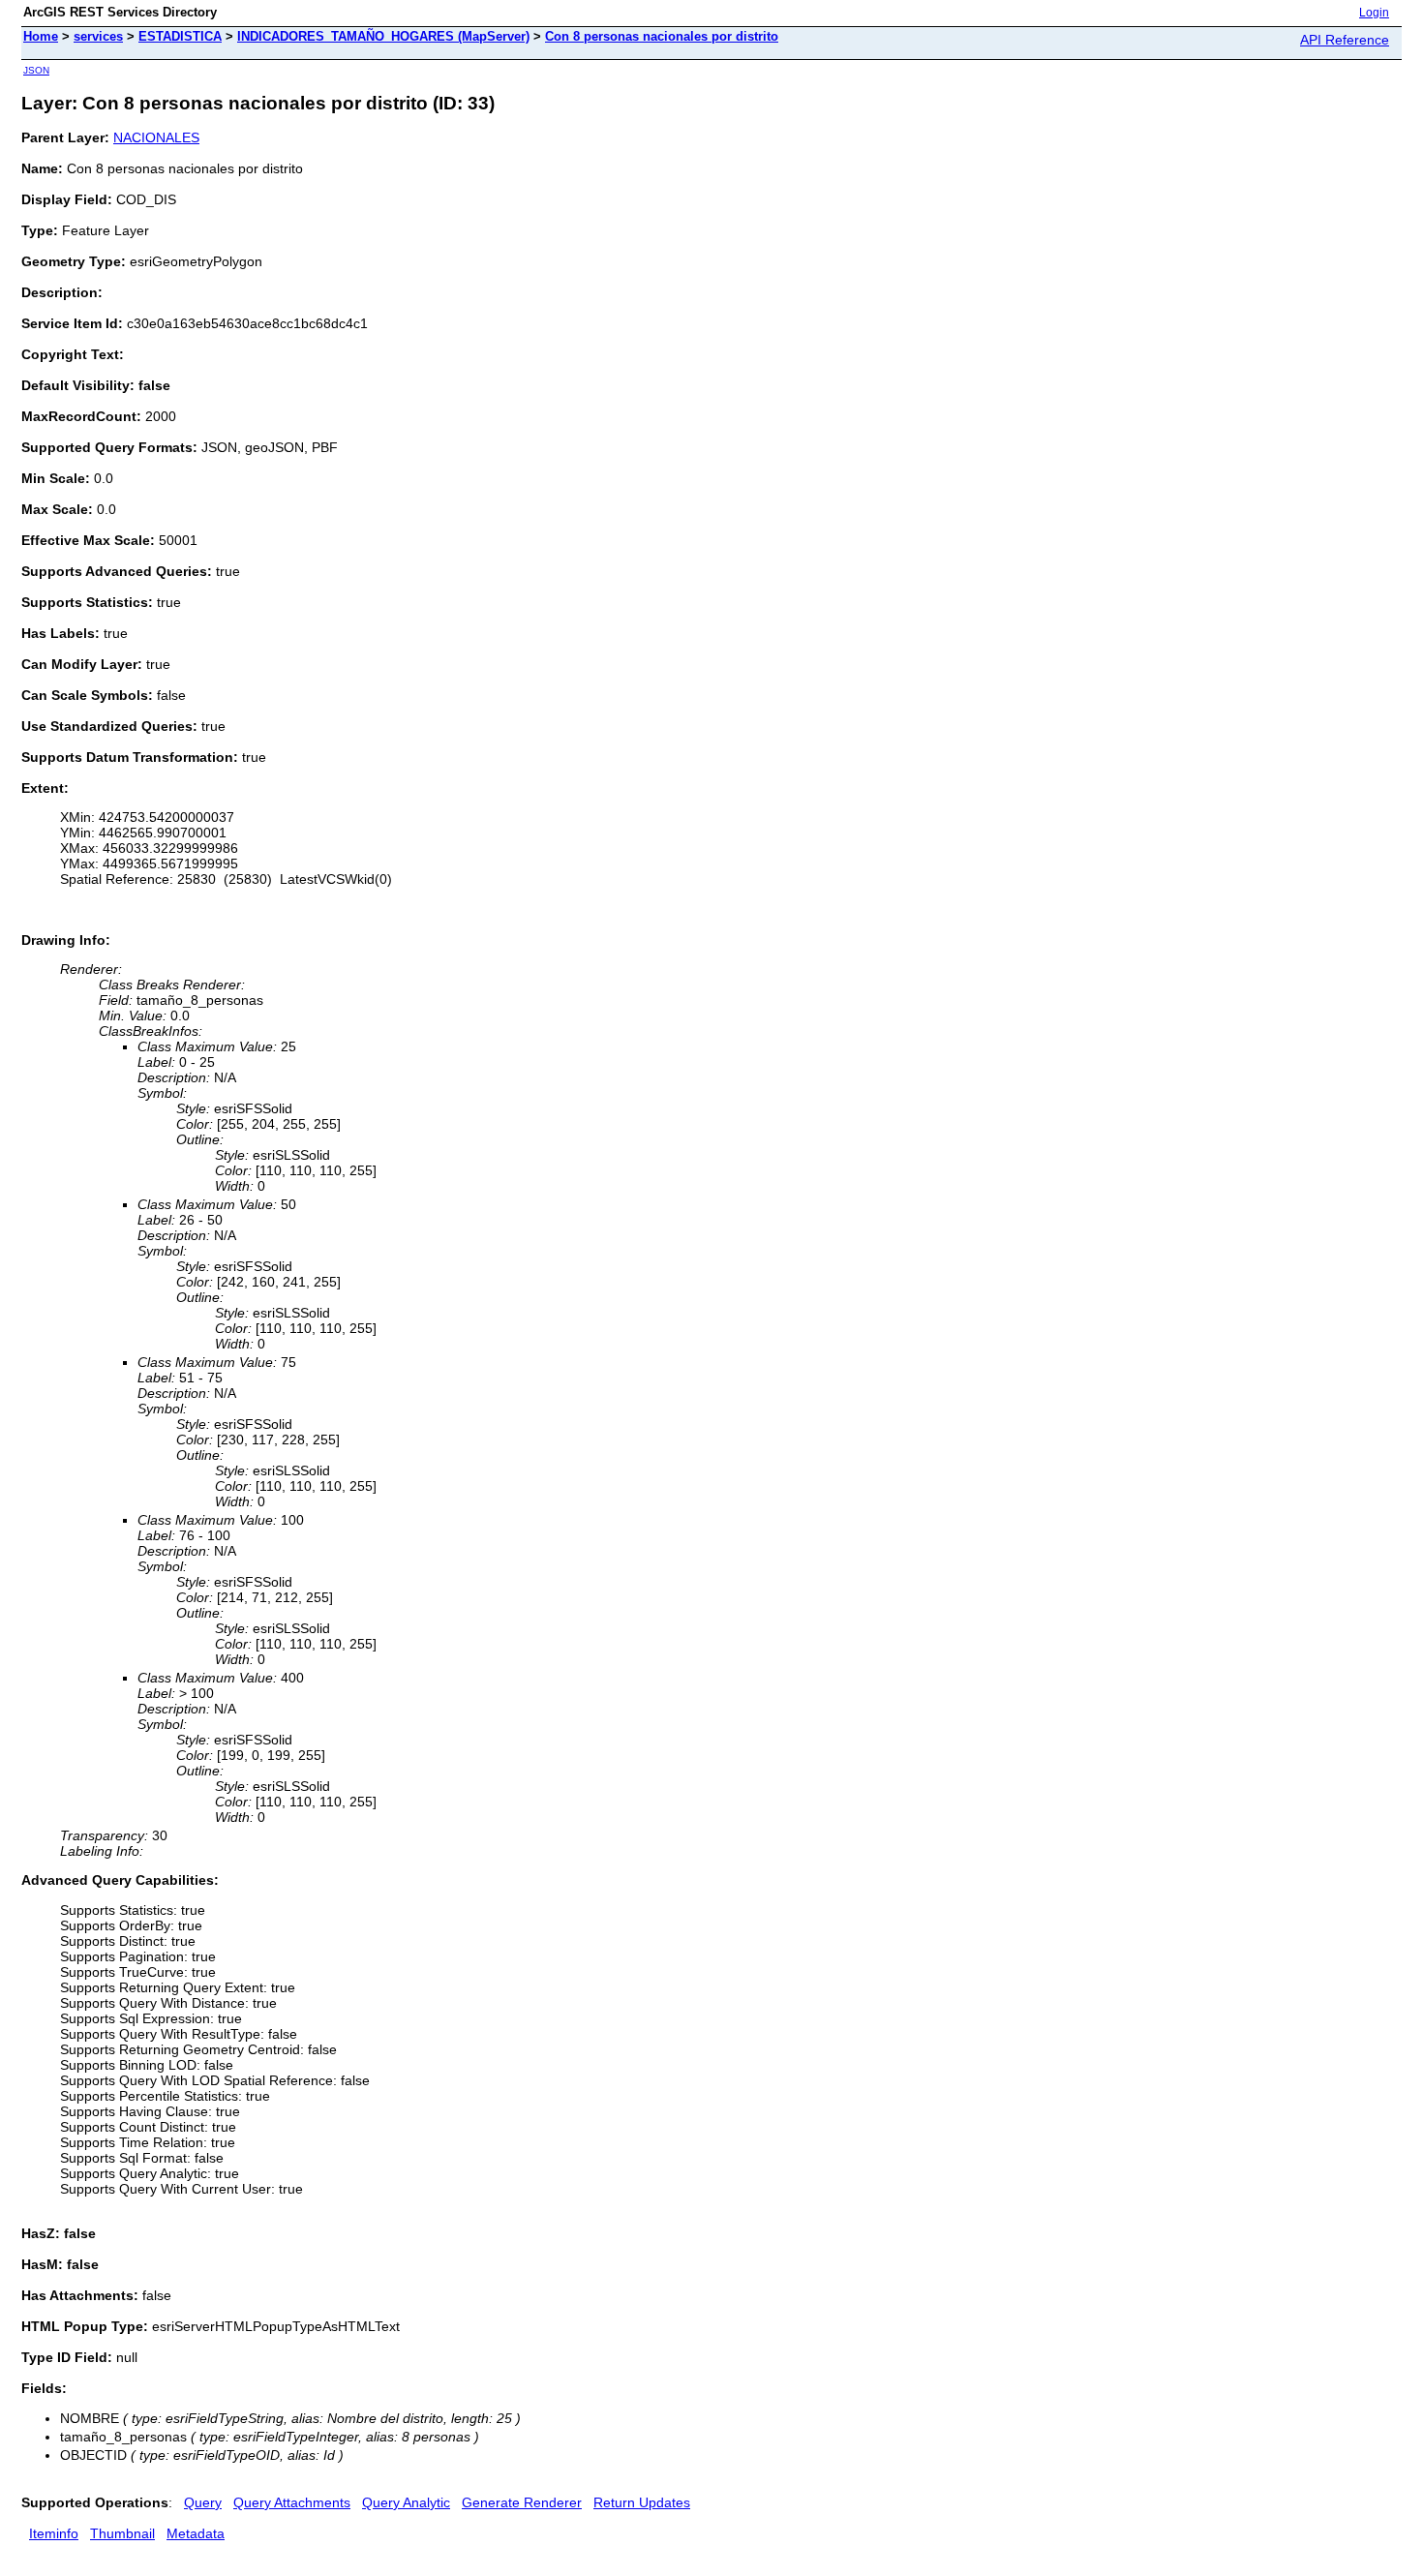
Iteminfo (54, 2533)
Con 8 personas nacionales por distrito (662, 36)
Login (1374, 13)
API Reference (1345, 40)
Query (203, 2502)
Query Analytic (406, 2502)
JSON (36, 70)
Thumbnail (122, 2533)
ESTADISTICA (180, 36)
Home (41, 36)
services (98, 36)
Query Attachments (292, 2502)
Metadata (196, 2533)
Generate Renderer (522, 2502)
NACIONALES (156, 137)
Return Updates (642, 2502)
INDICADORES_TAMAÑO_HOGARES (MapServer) (383, 36)
